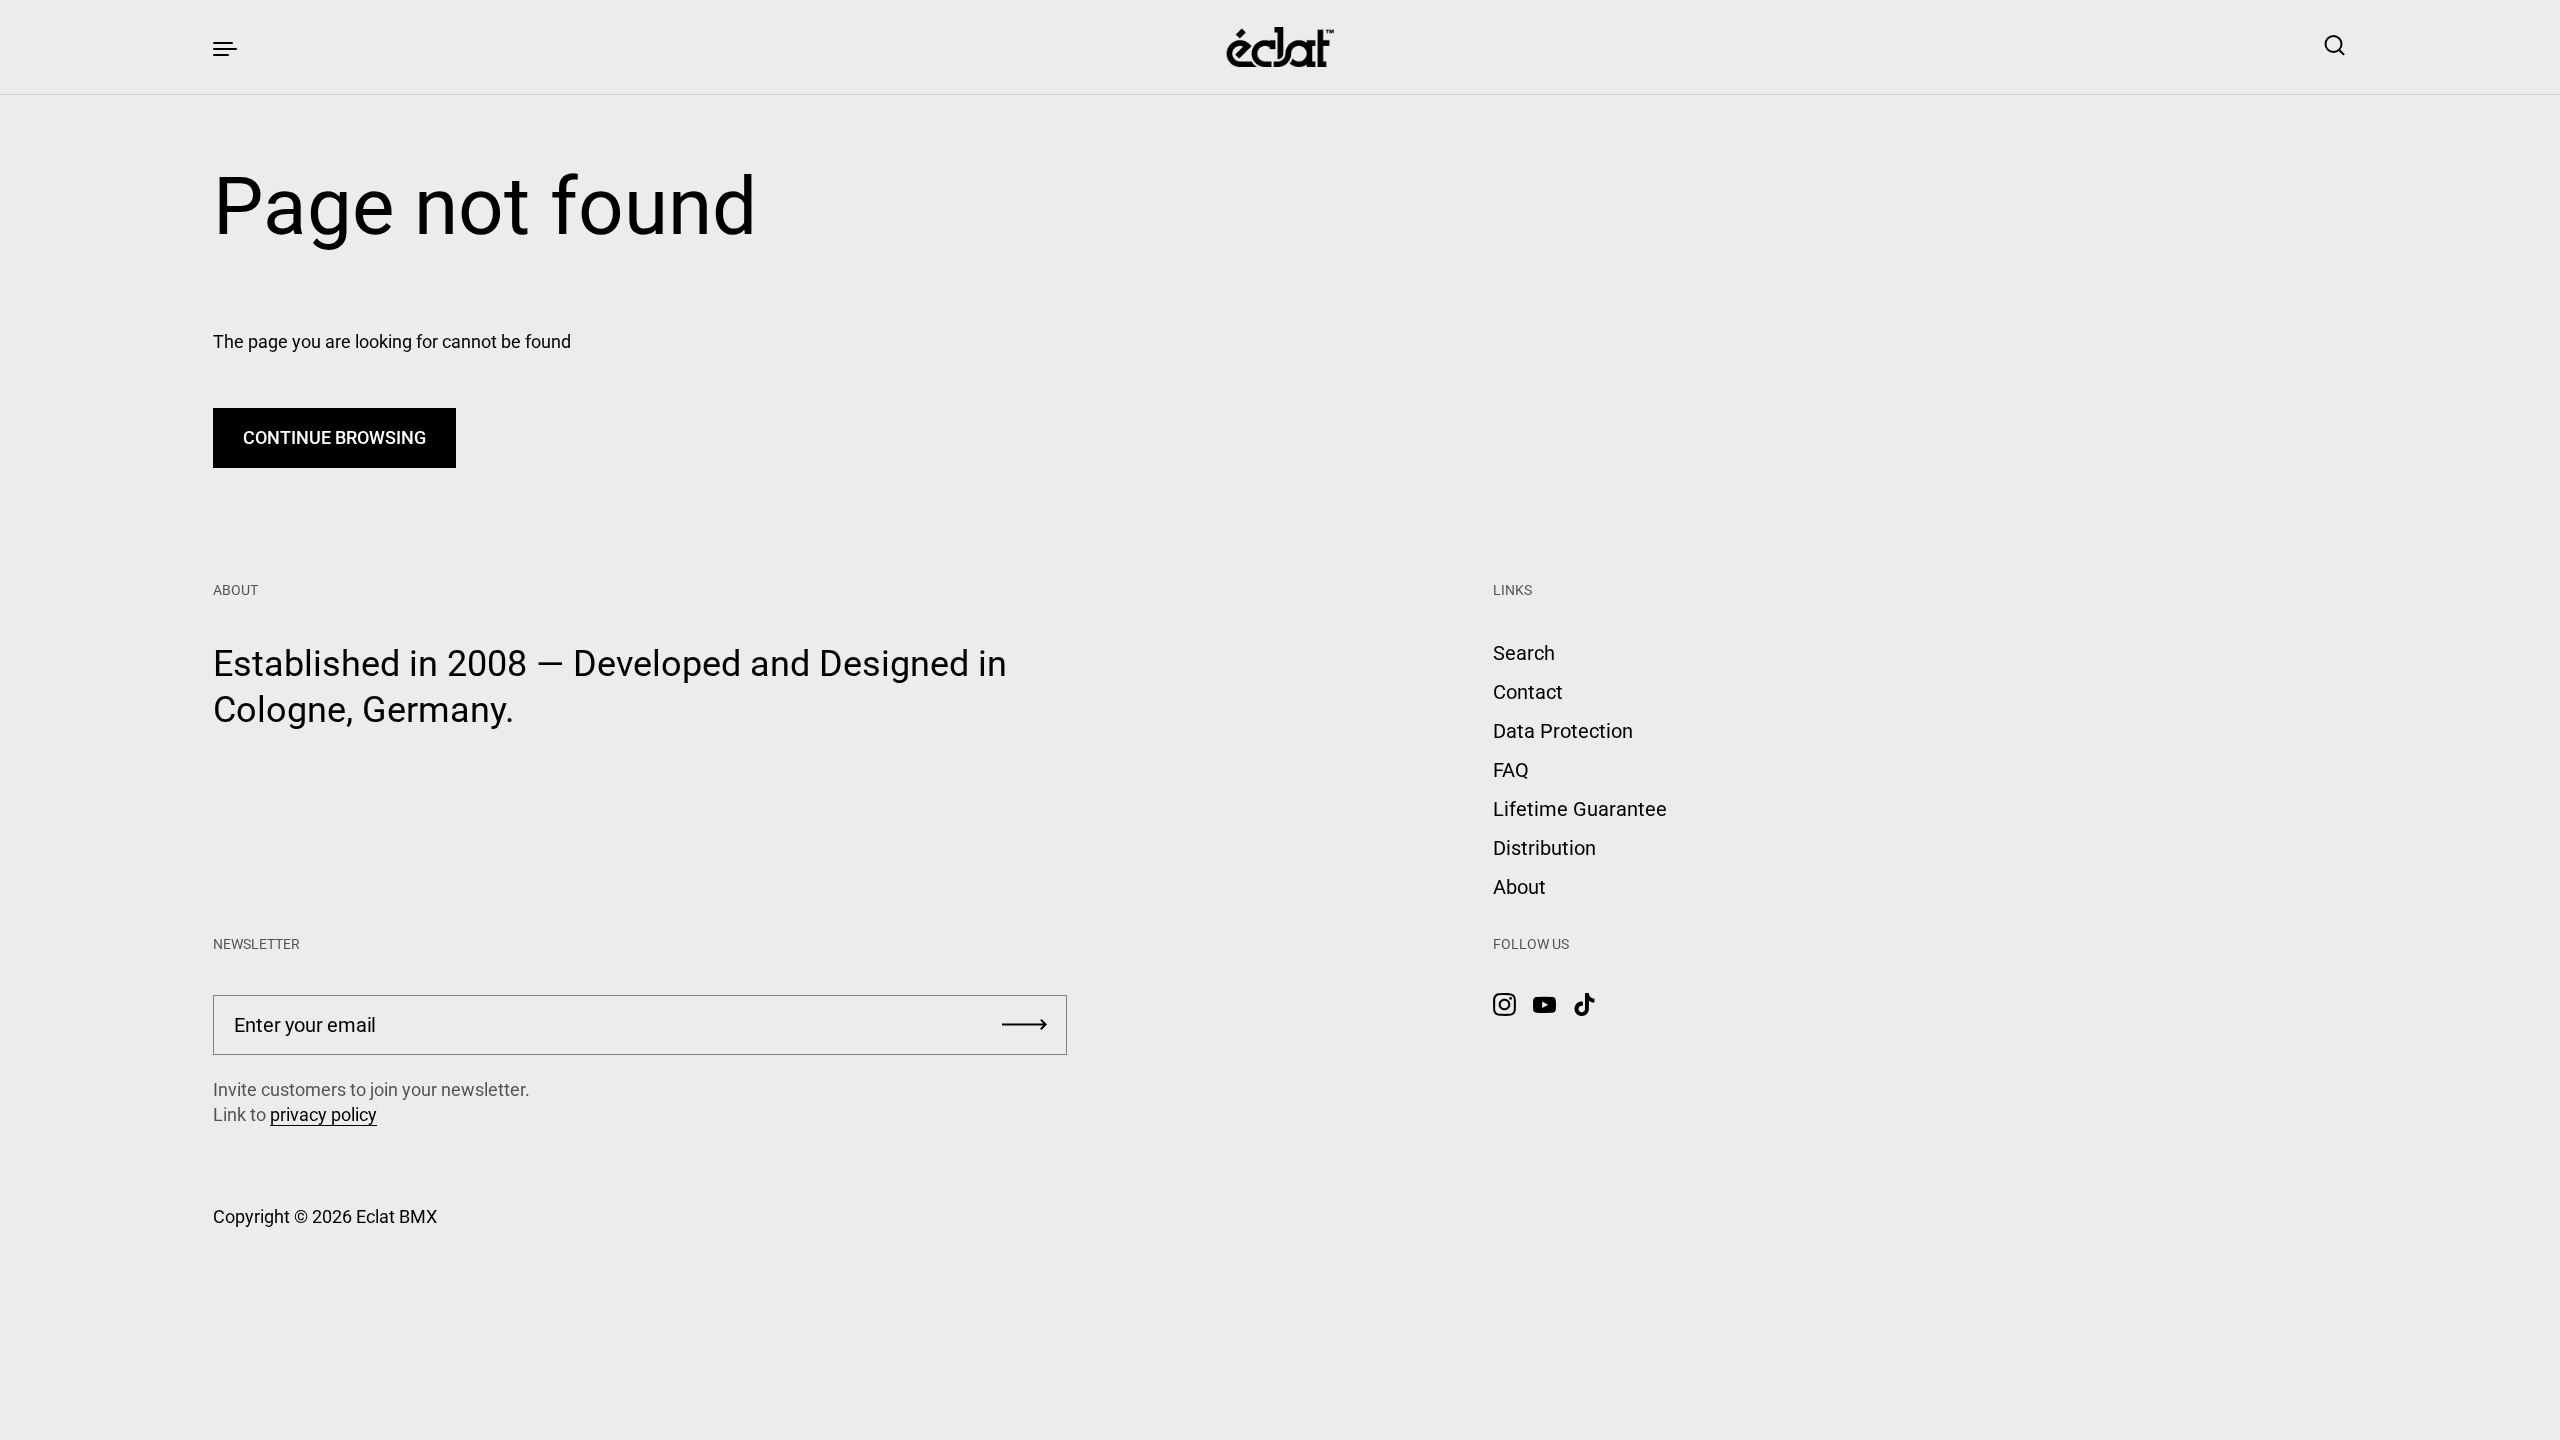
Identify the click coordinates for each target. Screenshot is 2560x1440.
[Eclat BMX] (1280, 47)
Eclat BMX (396, 1216)
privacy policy (323, 1114)
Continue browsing (334, 437)
